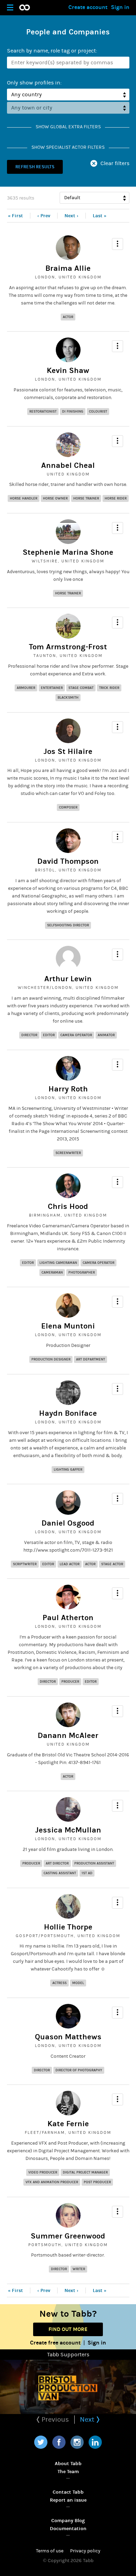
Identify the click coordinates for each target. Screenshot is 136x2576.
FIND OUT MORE (68, 2329)
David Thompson (68, 861)
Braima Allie (68, 268)
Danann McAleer (68, 1736)
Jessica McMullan (68, 1830)
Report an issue (68, 2500)
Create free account (55, 2343)
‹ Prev (44, 216)
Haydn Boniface (68, 1413)
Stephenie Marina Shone (68, 552)
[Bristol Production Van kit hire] (68, 2387)
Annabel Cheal (68, 465)
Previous (54, 2419)
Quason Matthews (68, 2037)
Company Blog (68, 2521)
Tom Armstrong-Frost (68, 647)
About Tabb (68, 2464)
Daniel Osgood (68, 1523)
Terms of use (50, 2551)
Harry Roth (68, 1089)
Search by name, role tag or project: (52, 51)
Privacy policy (85, 2551)
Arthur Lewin (68, 979)
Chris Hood (68, 1206)
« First (16, 216)
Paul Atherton (68, 1618)
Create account (88, 7)
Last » (100, 216)
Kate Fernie (68, 2124)
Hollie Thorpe (68, 1927)
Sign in (120, 7)
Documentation (68, 2529)
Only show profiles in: (34, 83)
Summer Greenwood (68, 2236)
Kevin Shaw (68, 371)
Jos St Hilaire (68, 751)
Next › (71, 216)
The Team (68, 2472)
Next (88, 2419)
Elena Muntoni (68, 1326)
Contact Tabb (68, 2492)
